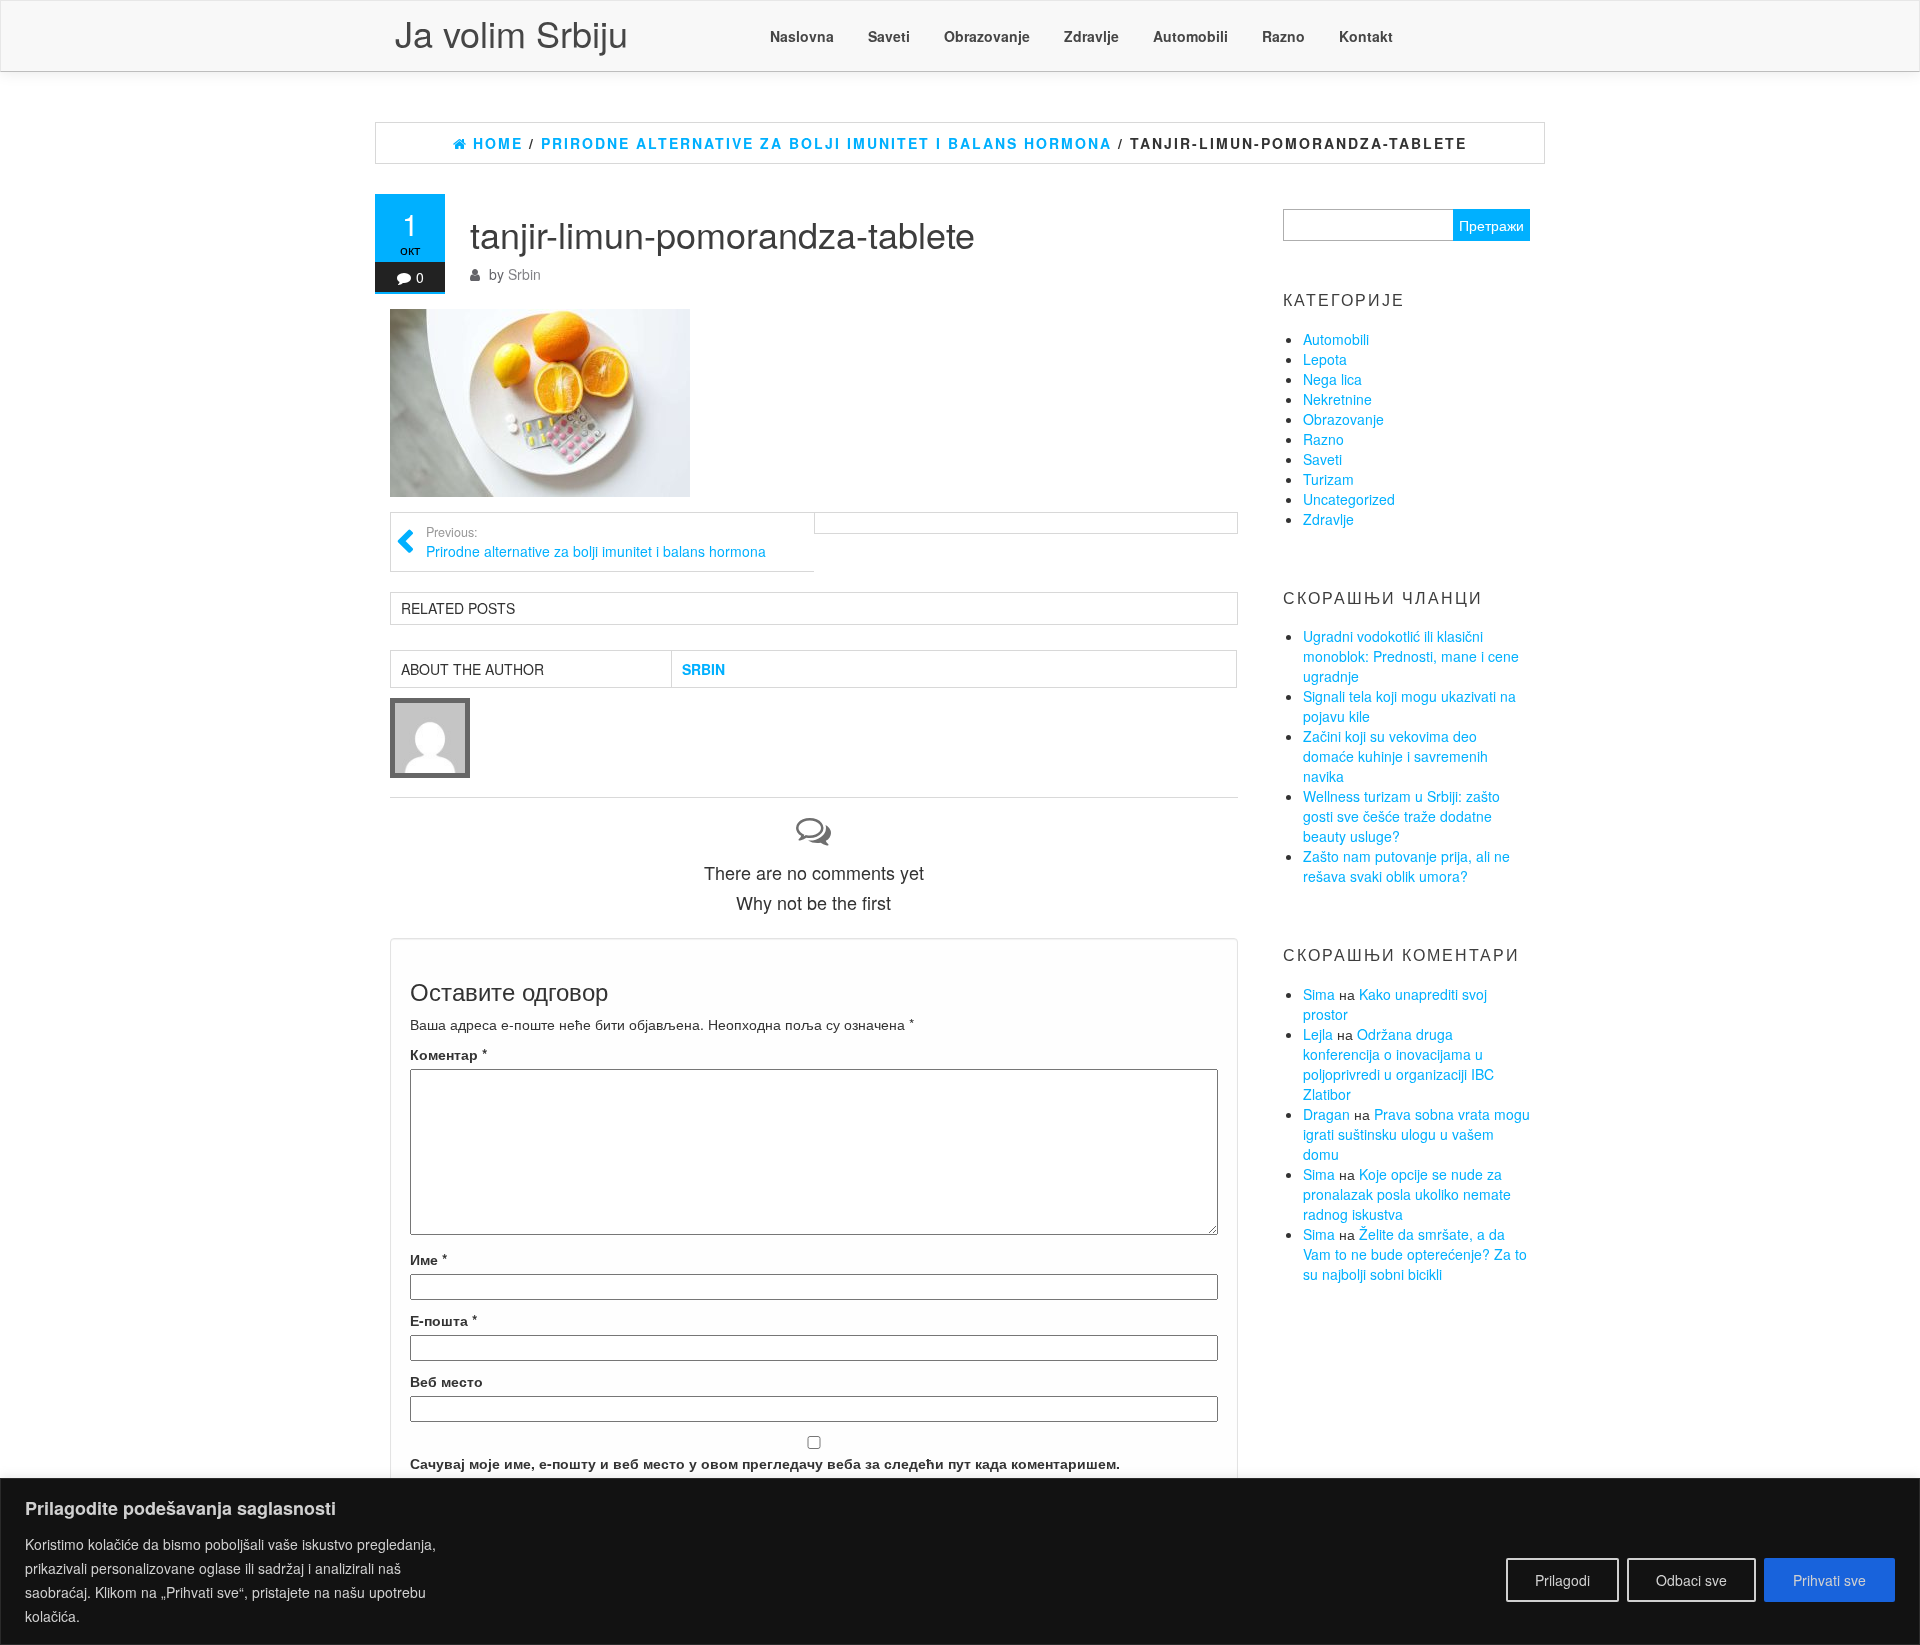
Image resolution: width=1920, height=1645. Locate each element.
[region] (960, 1561)
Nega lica (1332, 379)
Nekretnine (1337, 399)
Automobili (1190, 36)
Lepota (1325, 359)
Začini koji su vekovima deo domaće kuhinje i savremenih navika (1395, 756)
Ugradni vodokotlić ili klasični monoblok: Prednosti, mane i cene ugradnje (1411, 656)
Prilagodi (1562, 1580)
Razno (1283, 36)
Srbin (524, 274)
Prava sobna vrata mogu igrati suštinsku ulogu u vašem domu (1416, 1134)
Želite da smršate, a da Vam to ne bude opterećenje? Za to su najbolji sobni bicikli (1415, 1254)
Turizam (1328, 479)
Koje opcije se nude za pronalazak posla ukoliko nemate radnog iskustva (1407, 1194)
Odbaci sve (1691, 1580)
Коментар (448, 1054)
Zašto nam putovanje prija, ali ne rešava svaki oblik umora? (1406, 866)
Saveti (889, 36)
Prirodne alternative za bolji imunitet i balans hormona (596, 542)
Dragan (1326, 1114)
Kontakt (1366, 36)
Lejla (1318, 1034)
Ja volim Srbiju (511, 32)
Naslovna (802, 36)
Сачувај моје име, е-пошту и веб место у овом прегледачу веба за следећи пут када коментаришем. (765, 1463)
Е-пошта (443, 1320)
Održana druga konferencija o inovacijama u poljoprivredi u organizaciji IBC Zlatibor (1398, 1064)
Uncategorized (1349, 499)
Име (428, 1259)
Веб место (446, 1381)
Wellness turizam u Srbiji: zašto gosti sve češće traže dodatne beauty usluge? (1401, 816)
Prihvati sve (1829, 1580)
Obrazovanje (987, 36)
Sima (1319, 994)
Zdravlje (1091, 36)
